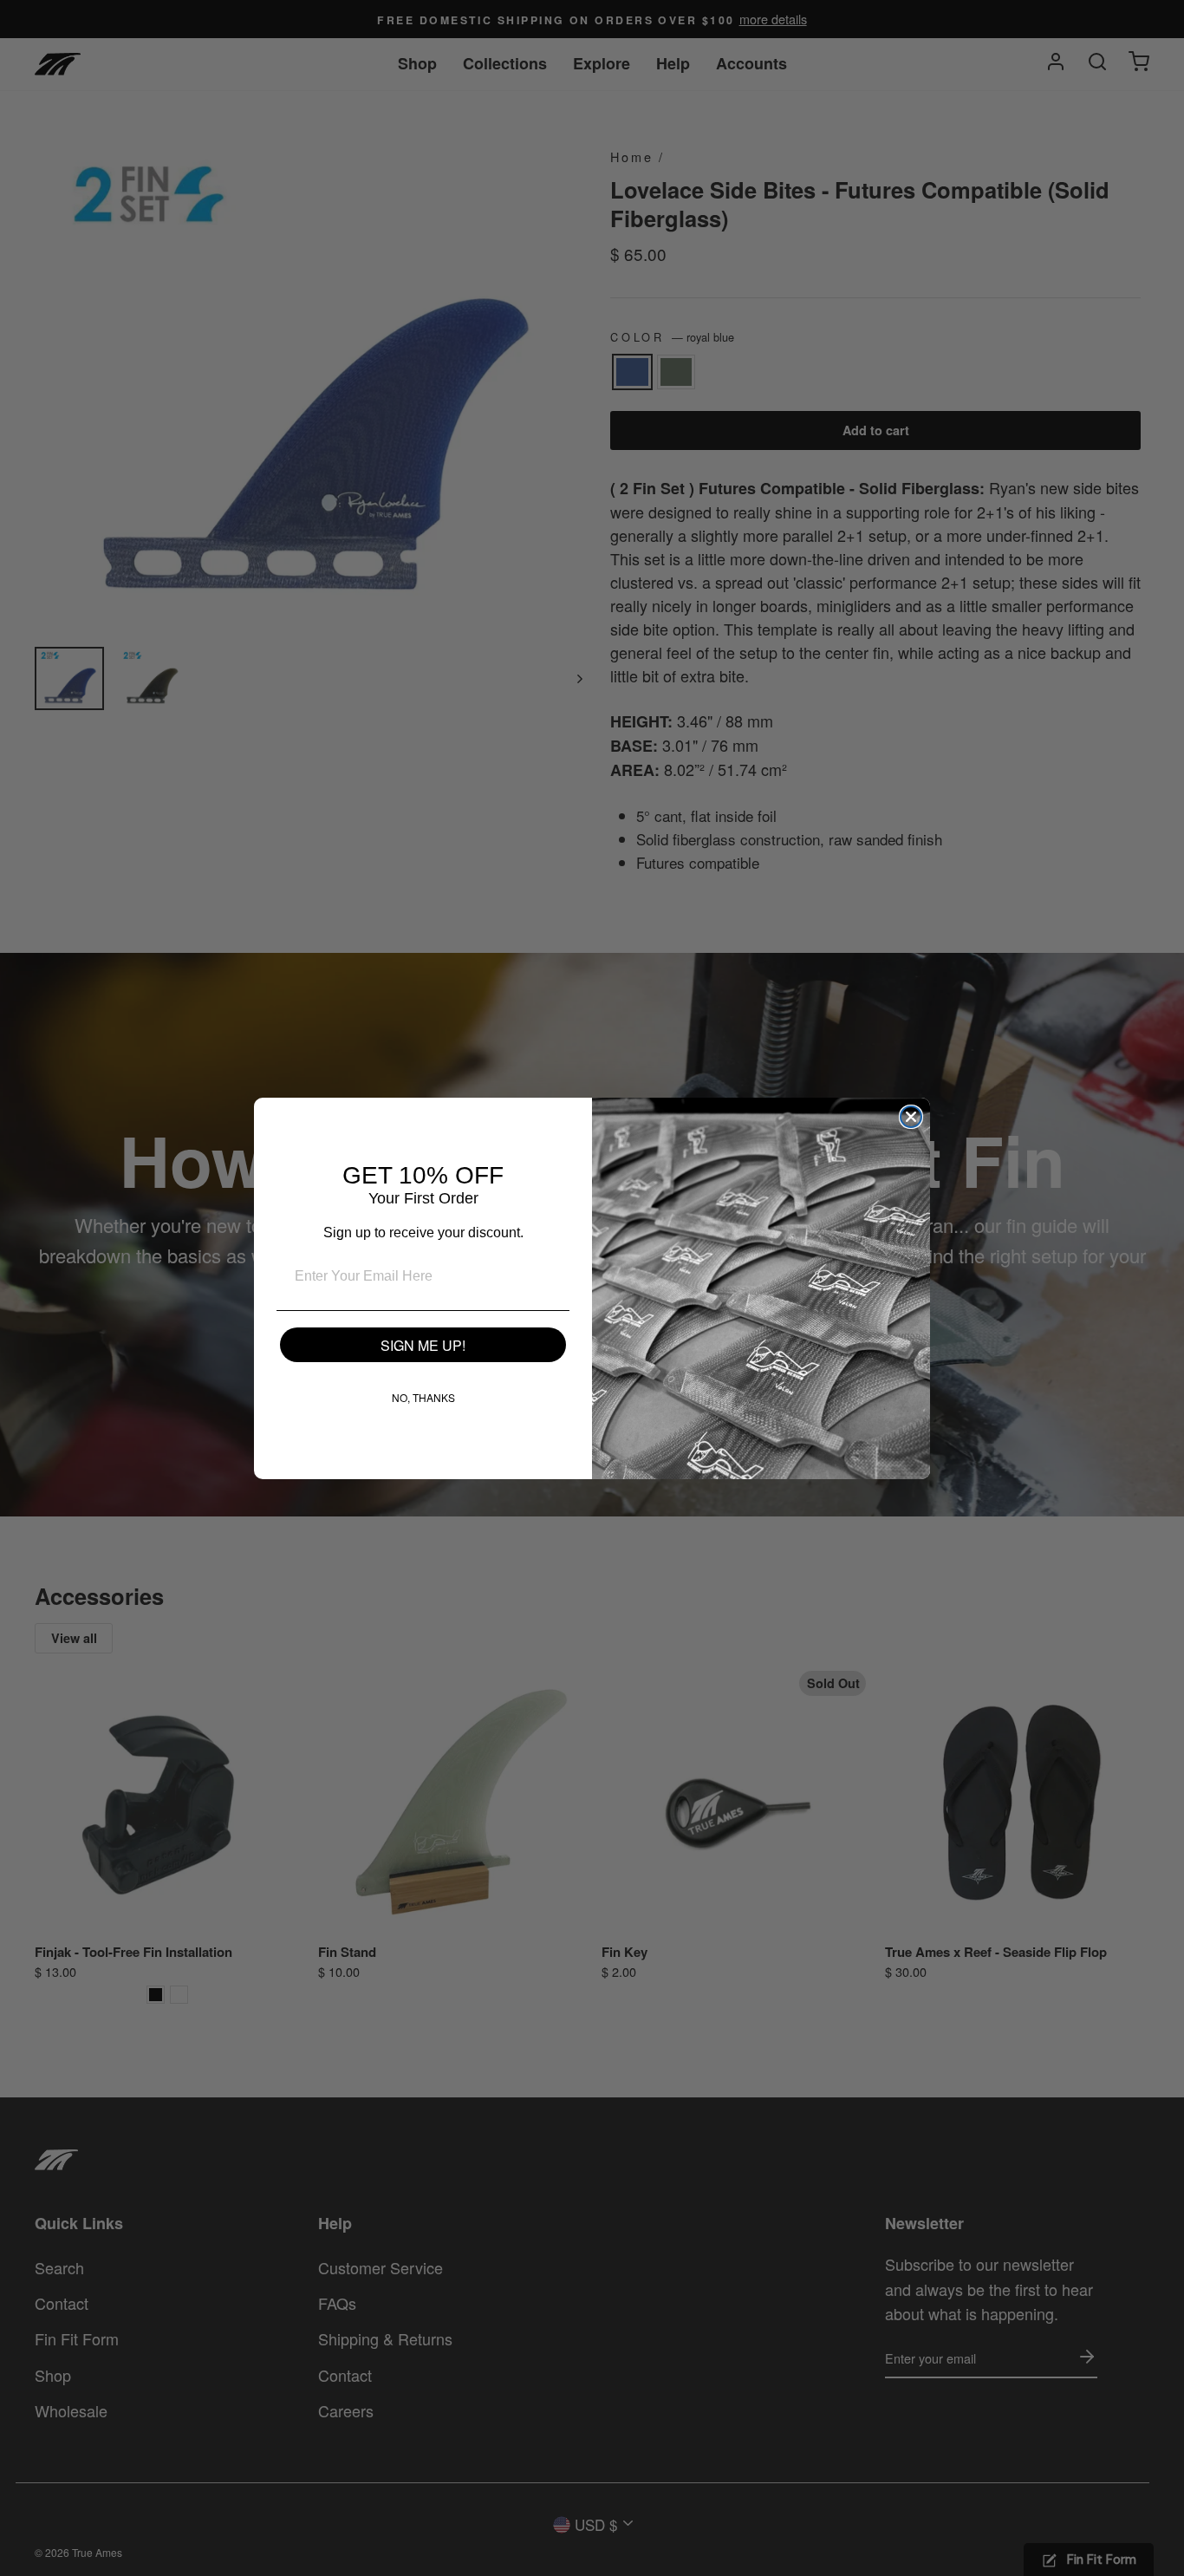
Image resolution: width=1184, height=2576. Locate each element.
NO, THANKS (423, 1397)
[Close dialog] (911, 1117)
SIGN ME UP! (423, 1345)
